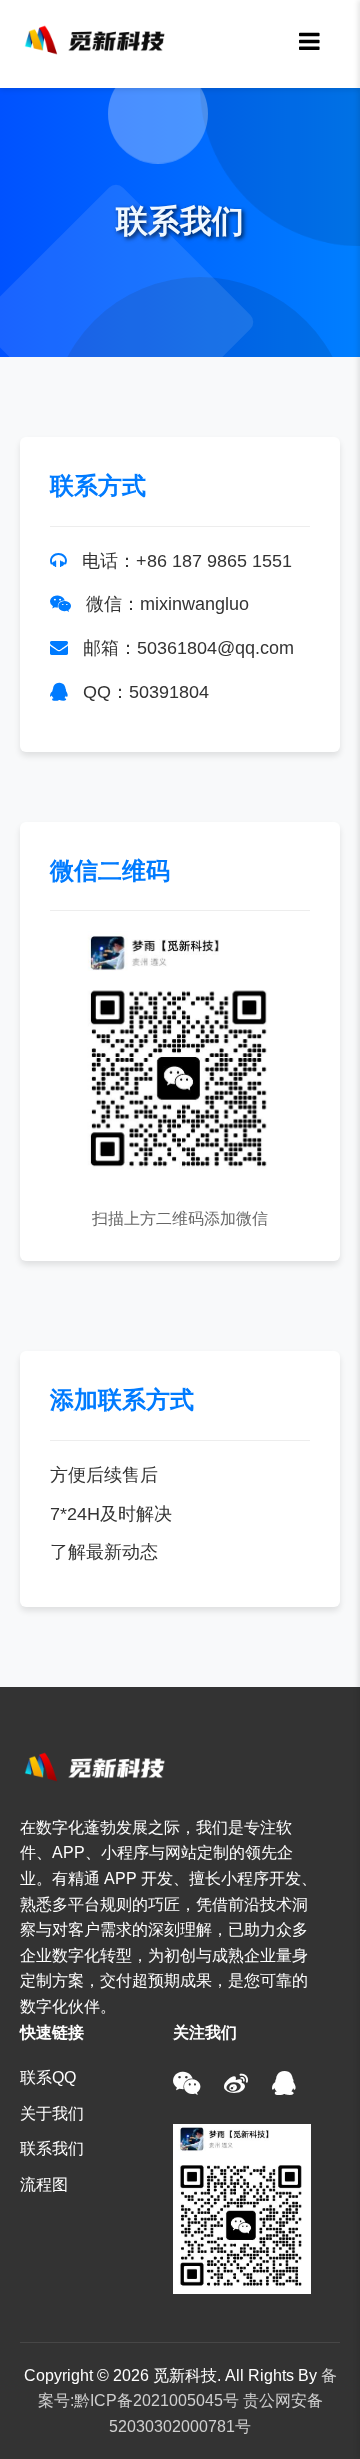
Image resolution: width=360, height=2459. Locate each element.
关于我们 (52, 2113)
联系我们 (52, 2148)
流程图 (44, 2184)
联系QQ (48, 2077)
